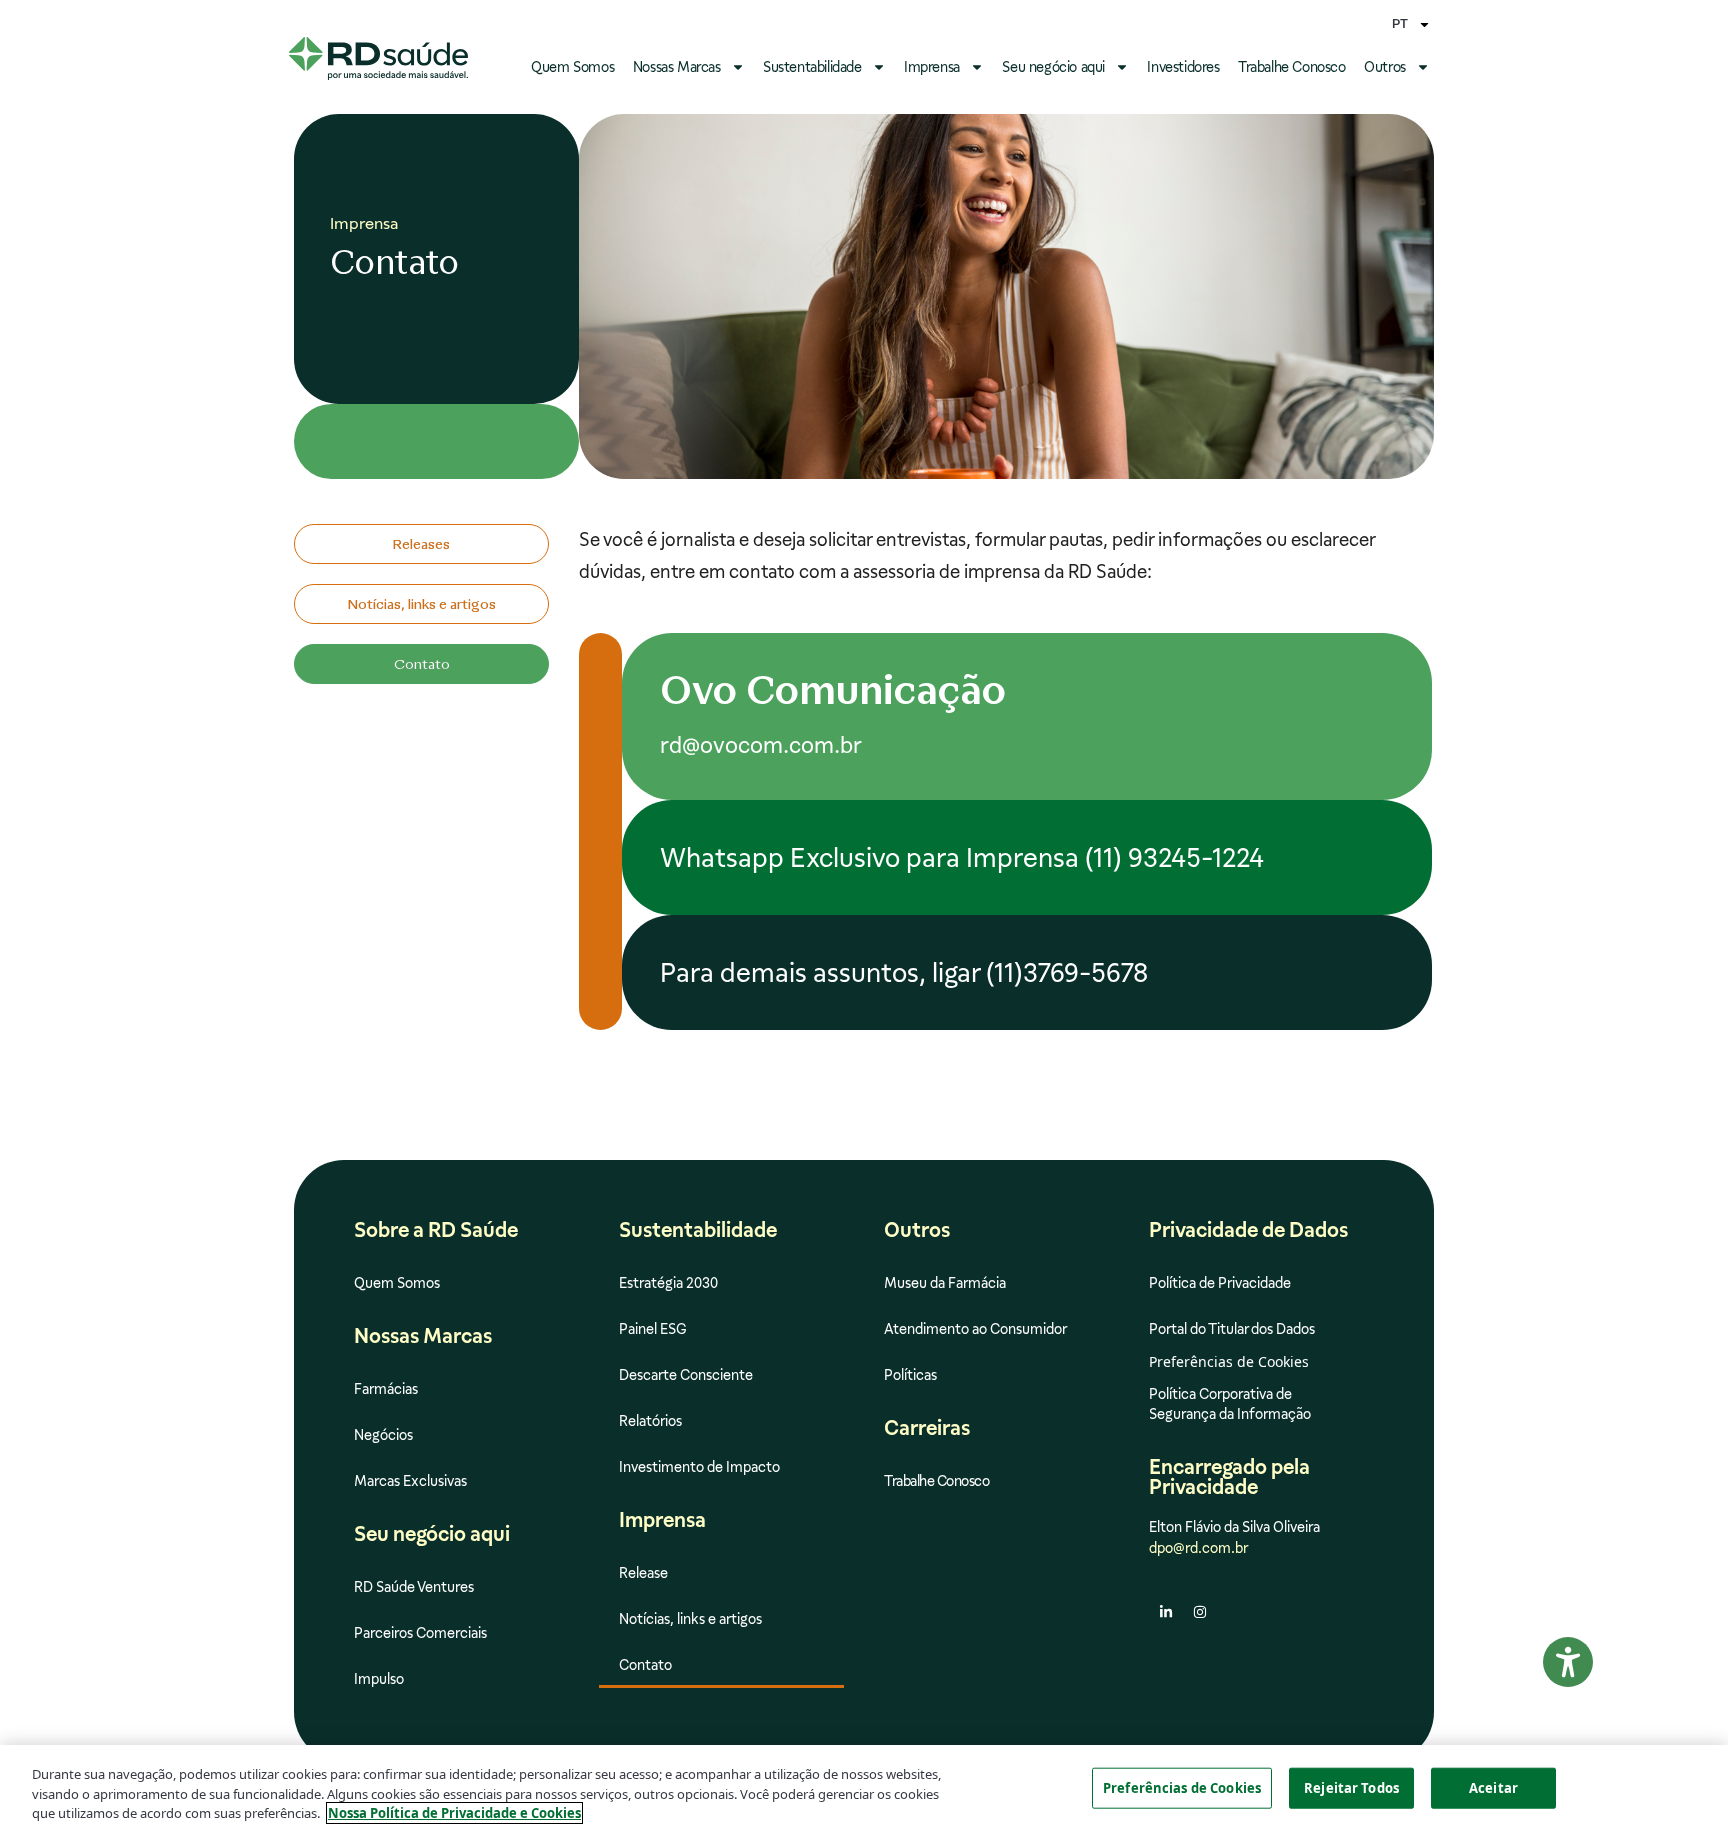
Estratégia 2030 (668, 1283)
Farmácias (386, 1389)
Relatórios (650, 1421)
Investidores (1183, 67)
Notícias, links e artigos (690, 1619)
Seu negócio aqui (1053, 67)
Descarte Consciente (686, 1375)
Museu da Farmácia (945, 1283)
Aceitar (1493, 1787)
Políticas (910, 1375)
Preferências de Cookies (1182, 1787)
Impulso (379, 1679)
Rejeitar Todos (1351, 1787)
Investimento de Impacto (699, 1467)
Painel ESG (653, 1329)
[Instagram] (1200, 1612)
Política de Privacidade (1220, 1283)
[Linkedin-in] (1166, 1612)
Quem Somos (572, 67)
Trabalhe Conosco (1292, 67)
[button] (421, 664)
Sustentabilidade (812, 67)
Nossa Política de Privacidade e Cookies (454, 1813)
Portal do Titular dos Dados (1232, 1329)
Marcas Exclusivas (410, 1481)
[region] (864, 1789)
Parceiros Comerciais (420, 1633)
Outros (1385, 67)
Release (643, 1573)
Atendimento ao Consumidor (975, 1329)
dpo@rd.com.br (1198, 1548)
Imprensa (932, 67)
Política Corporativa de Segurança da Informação (1230, 1404)
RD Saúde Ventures (414, 1587)
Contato (645, 1665)
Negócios (383, 1435)
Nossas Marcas (677, 67)
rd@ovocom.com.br (761, 745)
